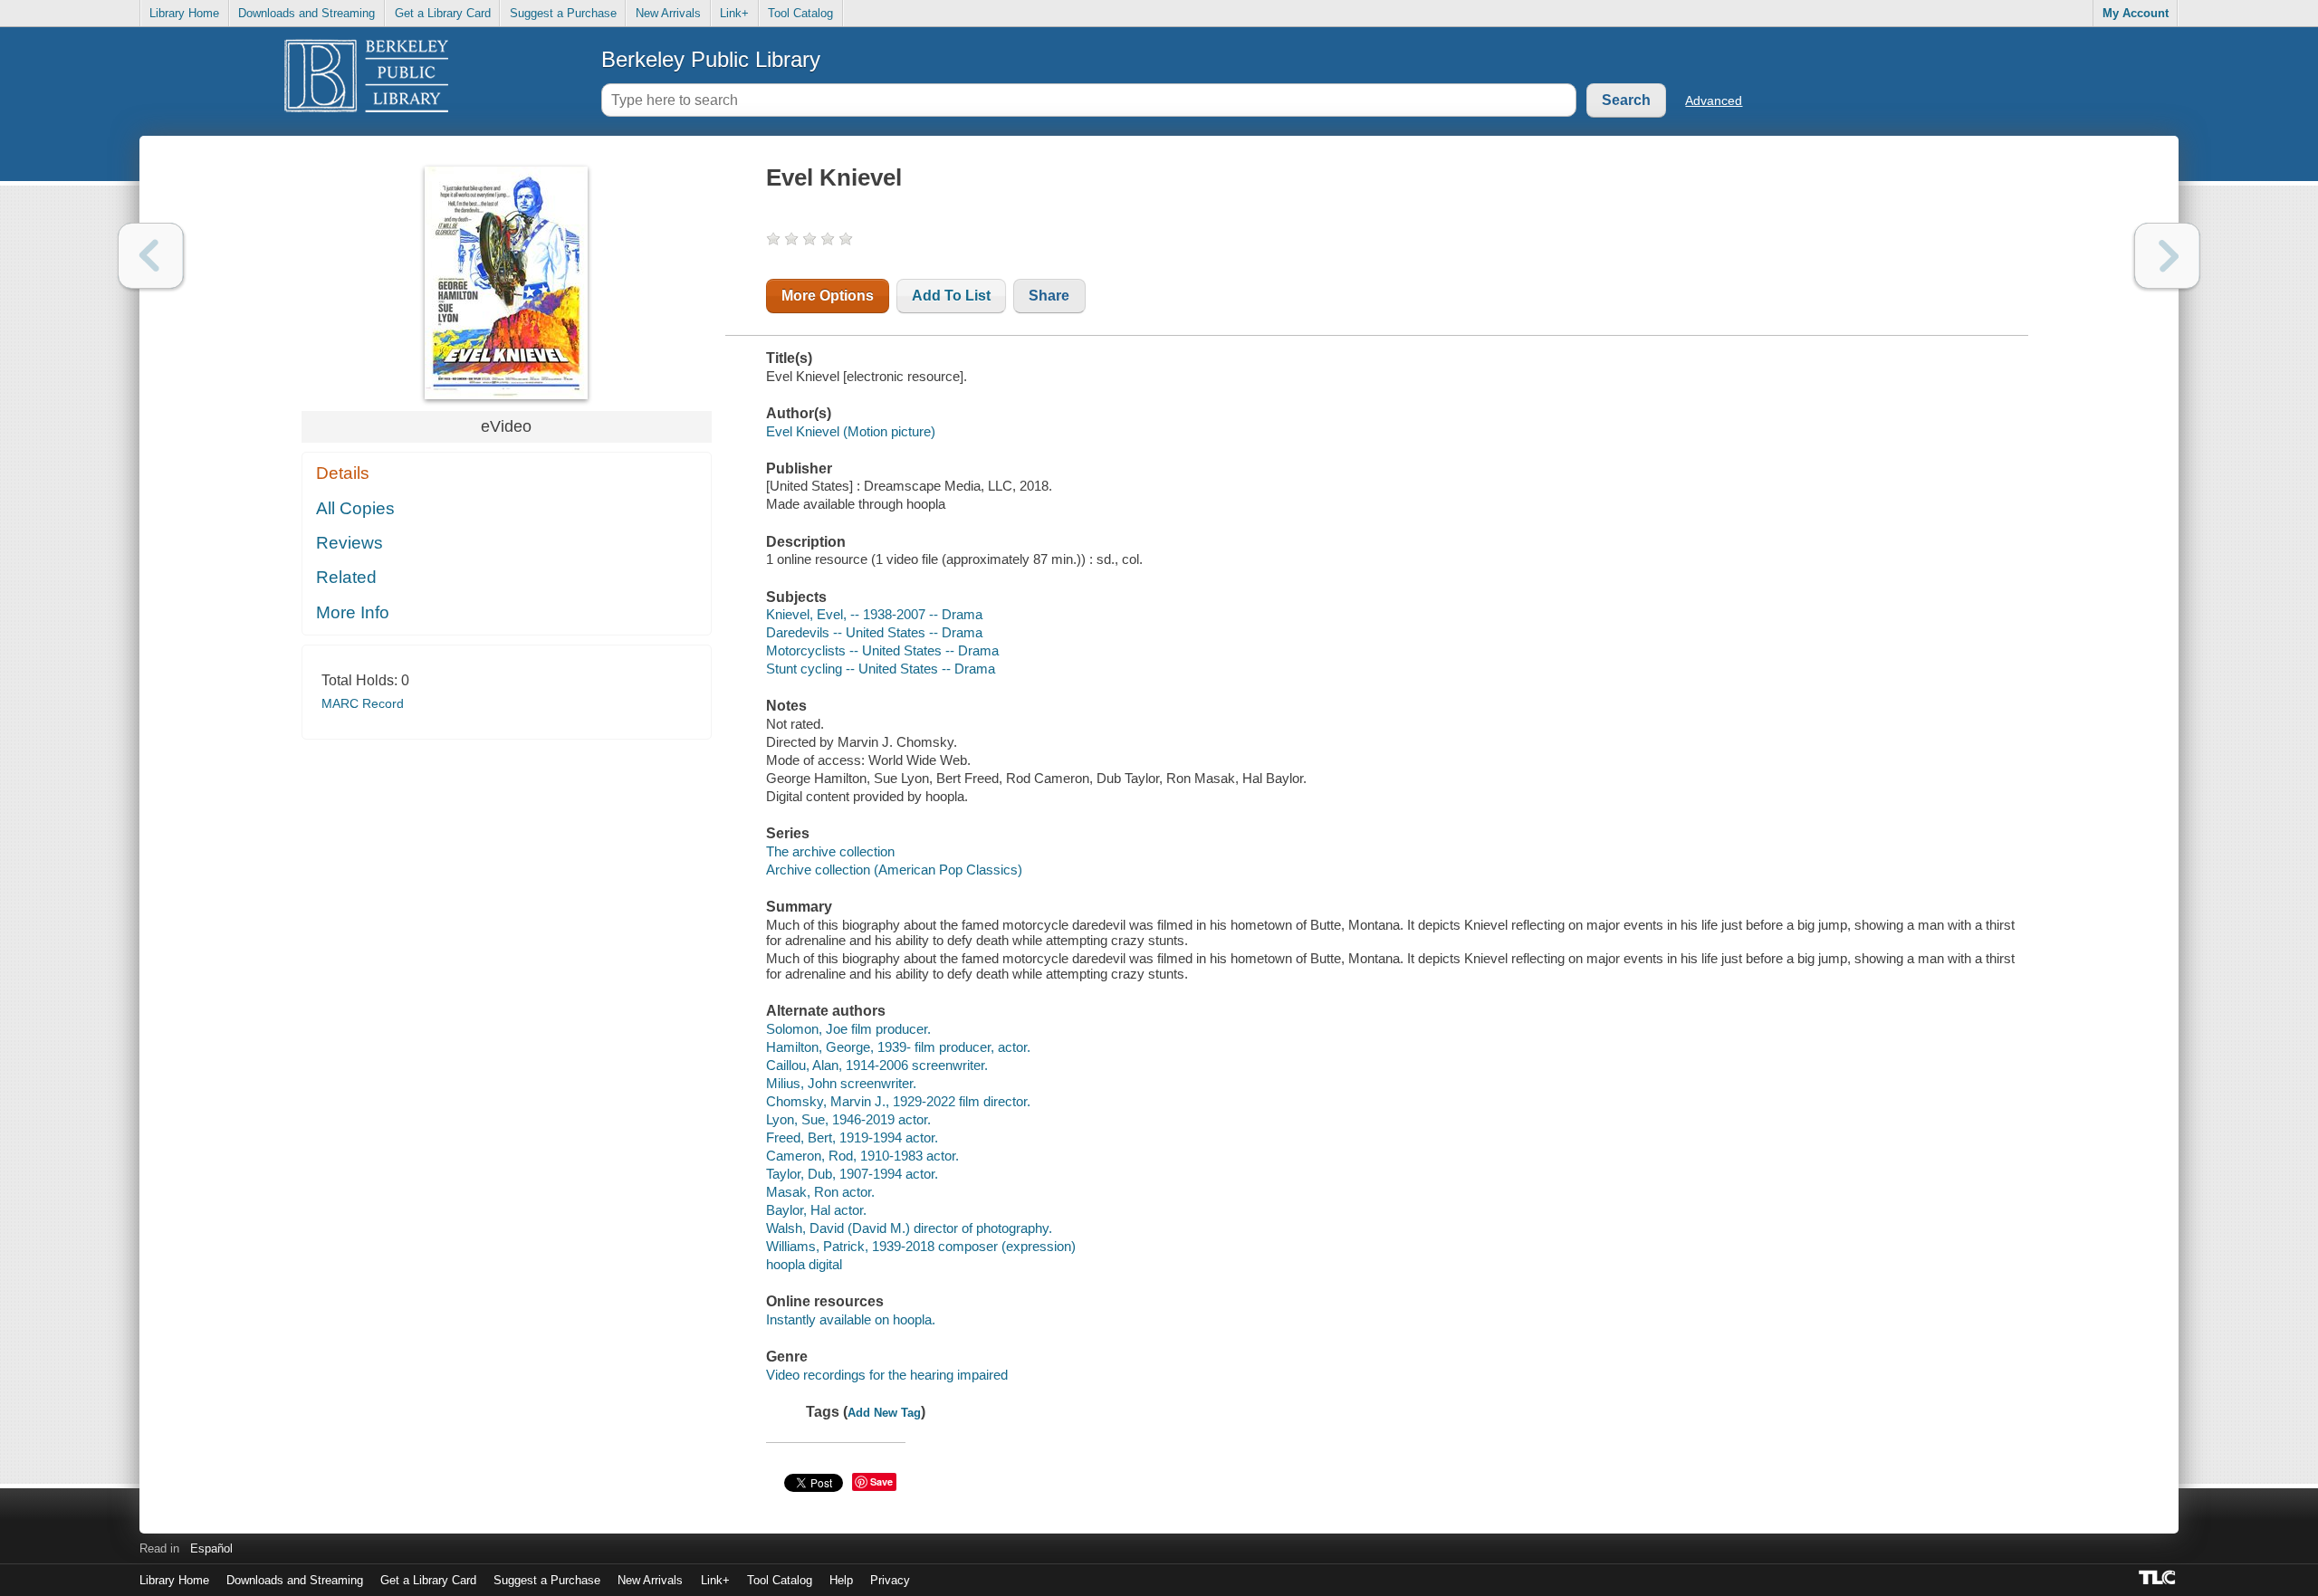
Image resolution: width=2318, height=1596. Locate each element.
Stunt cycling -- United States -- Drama (881, 669)
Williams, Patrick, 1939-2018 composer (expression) (921, 1246)
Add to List (951, 296)
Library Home (184, 13)
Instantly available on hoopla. (851, 1319)
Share (1049, 296)
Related (346, 577)
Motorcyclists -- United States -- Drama (882, 650)
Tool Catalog (800, 13)
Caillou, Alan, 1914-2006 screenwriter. (877, 1065)
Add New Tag (884, 1413)
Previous (151, 256)
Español (211, 1548)
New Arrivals (668, 13)
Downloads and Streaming (307, 13)
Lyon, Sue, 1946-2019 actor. (848, 1119)
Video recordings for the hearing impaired (887, 1375)
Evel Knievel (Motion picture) (851, 431)
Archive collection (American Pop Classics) (894, 870)
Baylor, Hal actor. (816, 1210)
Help (841, 1580)
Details (343, 473)
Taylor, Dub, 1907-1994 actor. (852, 1174)
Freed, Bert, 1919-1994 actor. (852, 1137)
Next (2167, 256)
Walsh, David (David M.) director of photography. (909, 1228)
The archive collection (830, 851)
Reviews (350, 543)
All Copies (355, 508)
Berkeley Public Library (711, 59)
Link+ (734, 13)
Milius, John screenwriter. (841, 1083)
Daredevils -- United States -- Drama (874, 632)
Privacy (890, 1580)
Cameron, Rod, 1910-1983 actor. (862, 1156)
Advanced (1714, 100)
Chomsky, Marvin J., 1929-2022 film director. (898, 1101)
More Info (353, 612)
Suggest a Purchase (563, 13)
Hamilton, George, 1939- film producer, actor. (898, 1047)
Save (881, 1481)
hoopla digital (804, 1264)
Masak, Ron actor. (820, 1192)
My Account (2136, 13)
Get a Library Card (443, 13)
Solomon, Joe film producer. (848, 1029)
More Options (828, 296)
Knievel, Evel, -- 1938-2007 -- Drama (874, 614)
